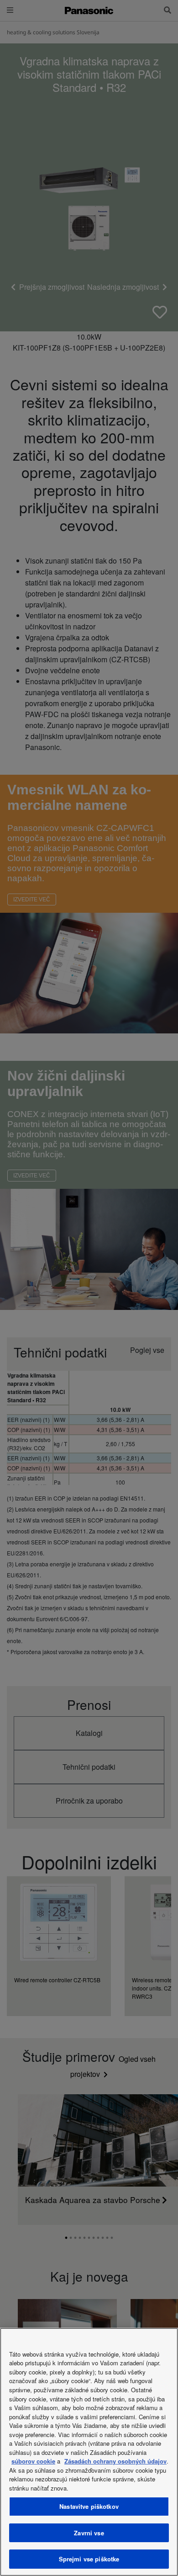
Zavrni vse (89, 2533)
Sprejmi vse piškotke (89, 2559)
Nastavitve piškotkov (89, 2506)
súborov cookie (33, 2461)
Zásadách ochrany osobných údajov (115, 2461)
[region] (89, 2452)
